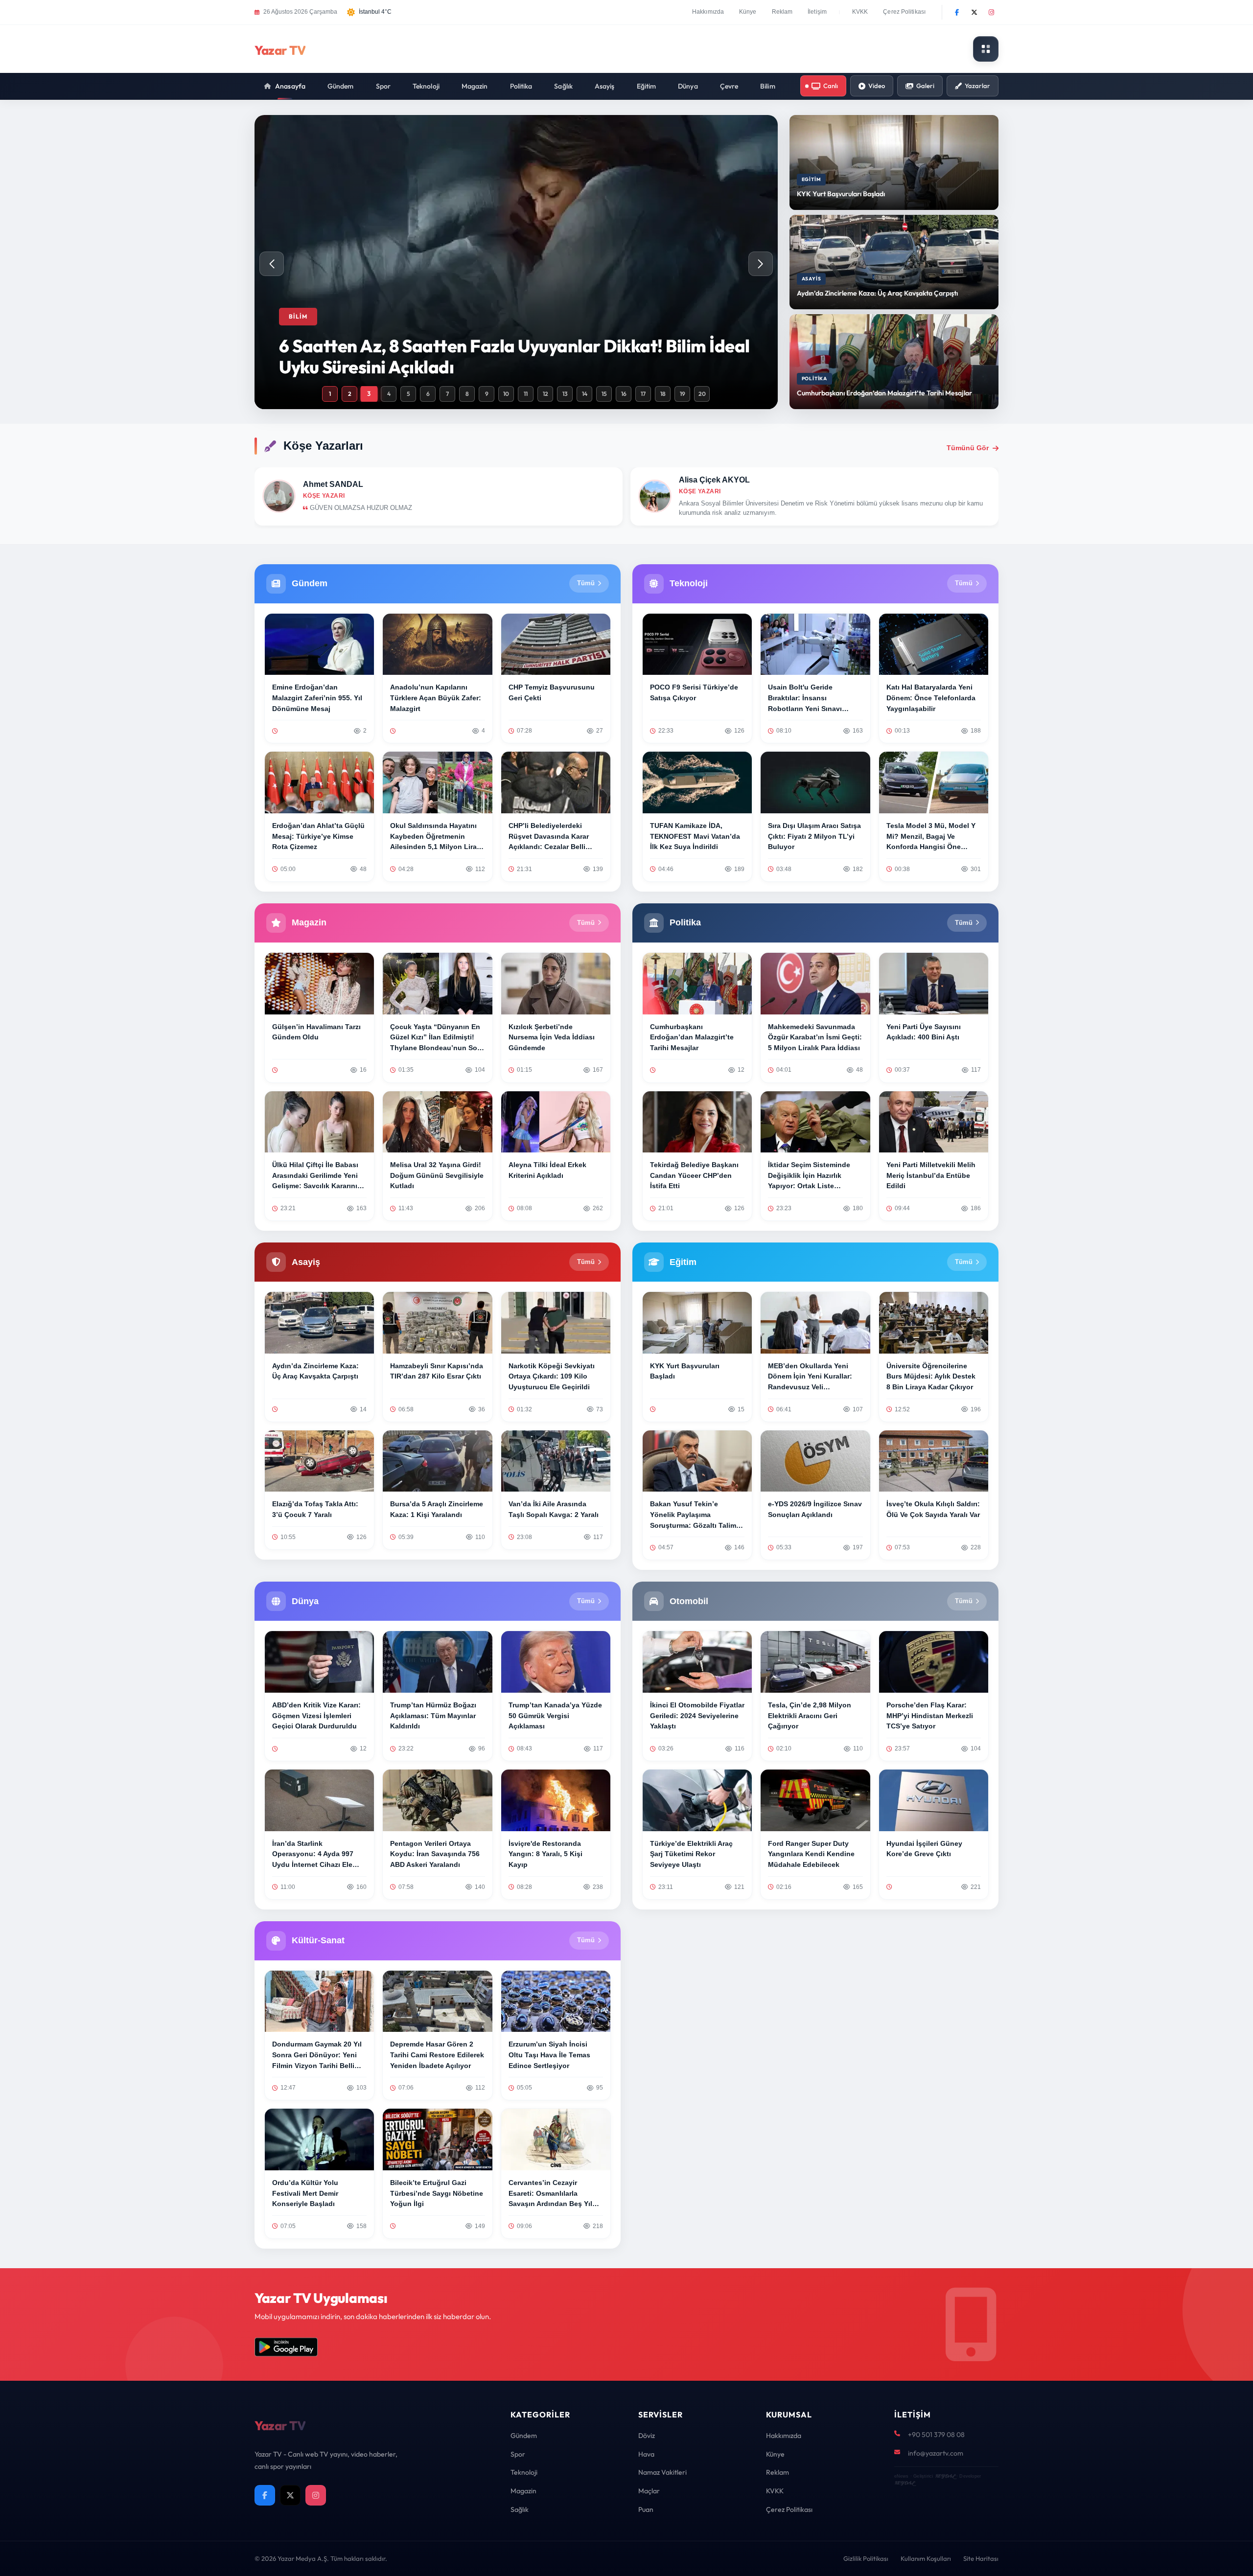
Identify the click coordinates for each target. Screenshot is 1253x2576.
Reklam (782, 12)
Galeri (925, 86)
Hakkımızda (708, 12)
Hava (646, 2454)
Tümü (586, 583)
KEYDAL (945, 2476)
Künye (748, 12)
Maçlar (649, 2491)
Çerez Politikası (904, 12)
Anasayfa (290, 86)
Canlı (831, 86)
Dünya (688, 86)
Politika (521, 86)
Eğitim (647, 86)
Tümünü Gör (968, 448)
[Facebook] (957, 12)
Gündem (341, 86)
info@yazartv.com (936, 2453)
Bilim (768, 86)
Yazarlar (977, 86)
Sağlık (563, 86)
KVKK (860, 12)
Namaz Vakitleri (662, 2472)
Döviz (647, 2436)
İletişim (817, 12)
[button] (761, 264)
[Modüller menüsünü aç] (986, 49)
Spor (383, 86)
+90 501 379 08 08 (936, 2435)
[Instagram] (991, 12)
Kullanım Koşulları (926, 2558)
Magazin (475, 86)
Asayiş (605, 86)
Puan (646, 2509)
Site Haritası (981, 2558)
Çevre (729, 86)
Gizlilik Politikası (866, 2558)
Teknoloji (426, 86)
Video (877, 86)
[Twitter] (974, 12)
